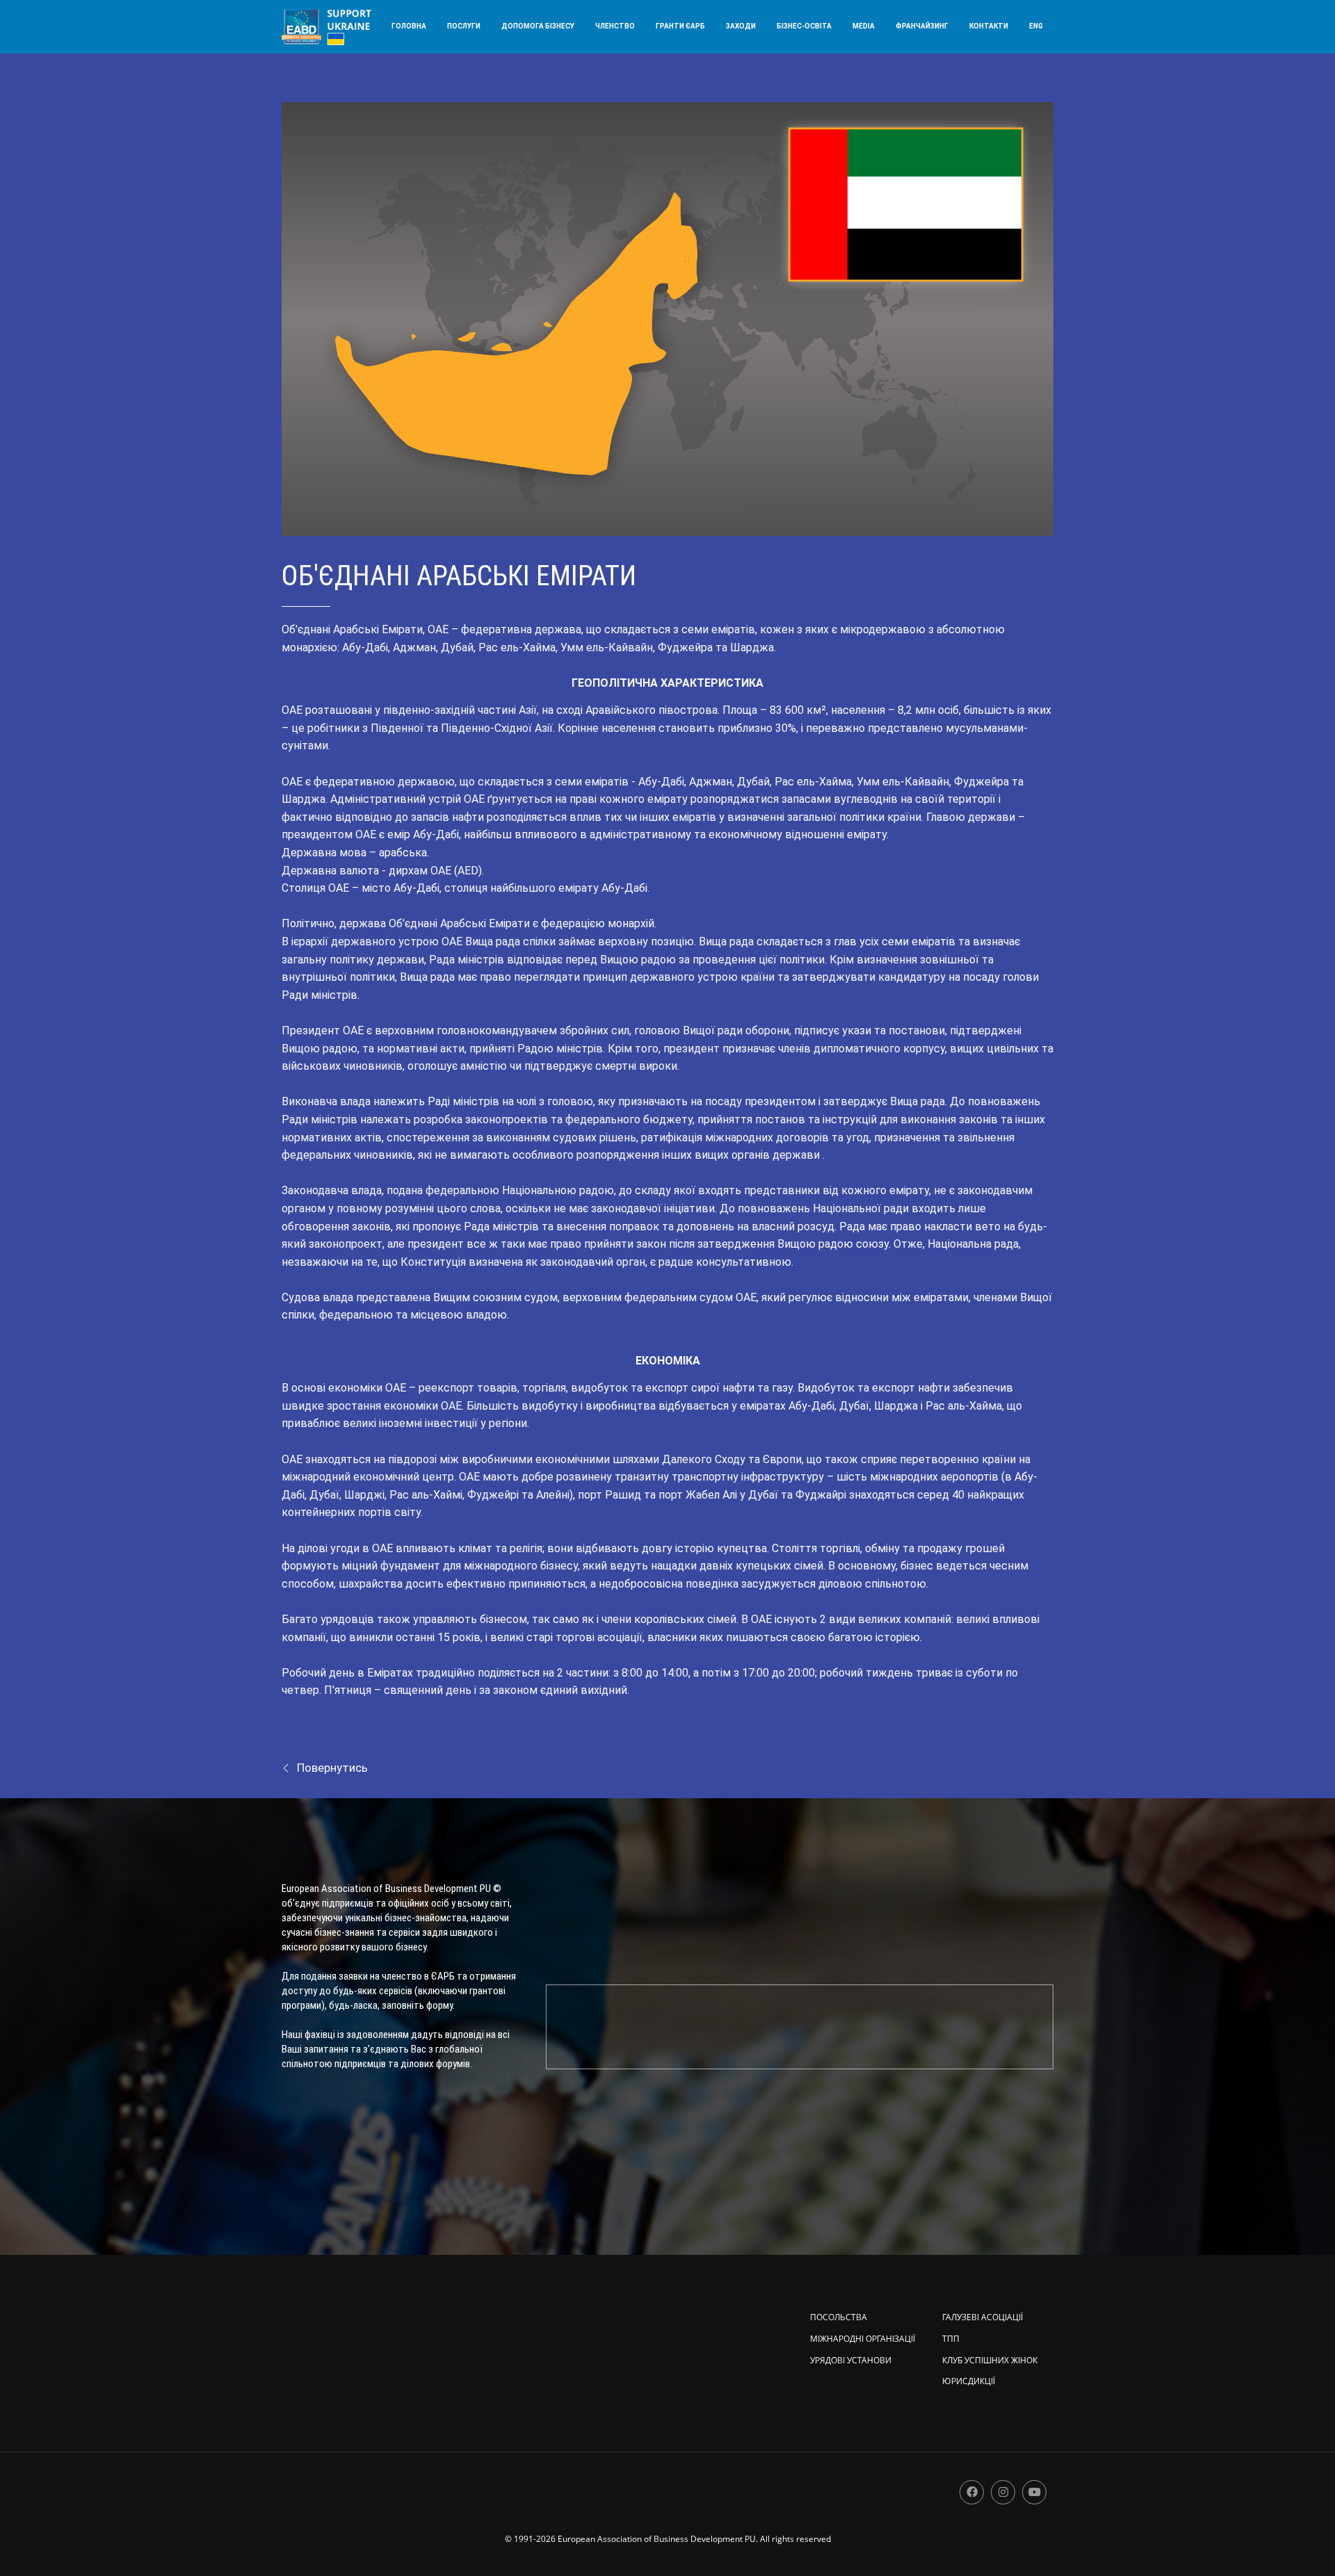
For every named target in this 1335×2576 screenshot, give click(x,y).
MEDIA (864, 26)
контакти (989, 26)
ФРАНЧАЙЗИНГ (922, 26)
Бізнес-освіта (804, 26)
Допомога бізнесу (538, 26)
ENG (1036, 26)
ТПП (951, 2339)
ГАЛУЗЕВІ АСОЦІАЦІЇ (982, 2317)
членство (615, 26)
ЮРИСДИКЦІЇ (969, 2381)
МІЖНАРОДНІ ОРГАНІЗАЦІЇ (863, 2339)
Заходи (741, 26)
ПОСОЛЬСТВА (839, 2317)
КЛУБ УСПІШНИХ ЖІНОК (990, 2360)
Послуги (464, 26)
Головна (409, 26)
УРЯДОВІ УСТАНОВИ (851, 2360)
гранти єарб (680, 26)
